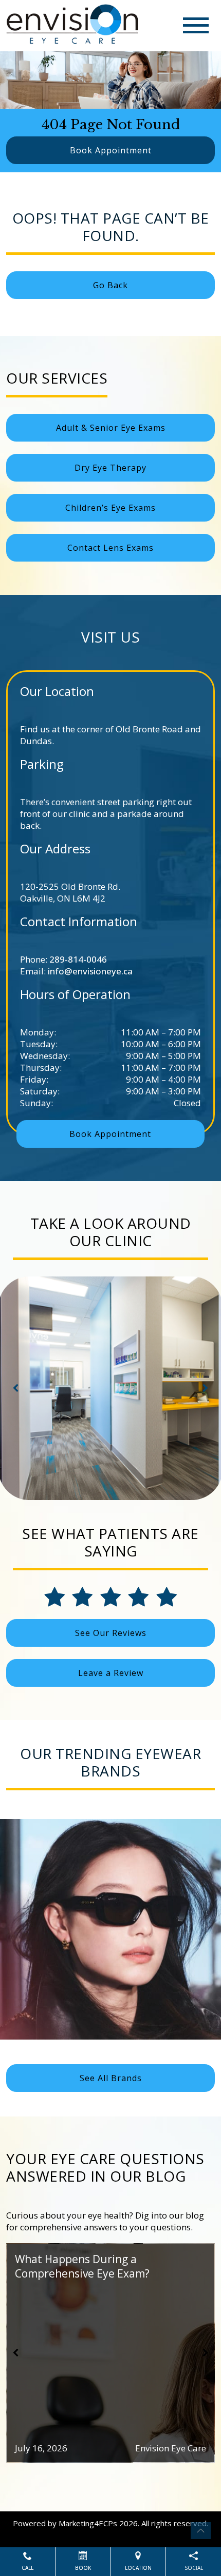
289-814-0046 (78, 959)
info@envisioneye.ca (90, 971)
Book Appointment (111, 150)
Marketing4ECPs (88, 2523)
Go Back (110, 285)
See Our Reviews (111, 1633)
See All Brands (111, 2078)
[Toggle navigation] (196, 25)
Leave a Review (111, 1673)
